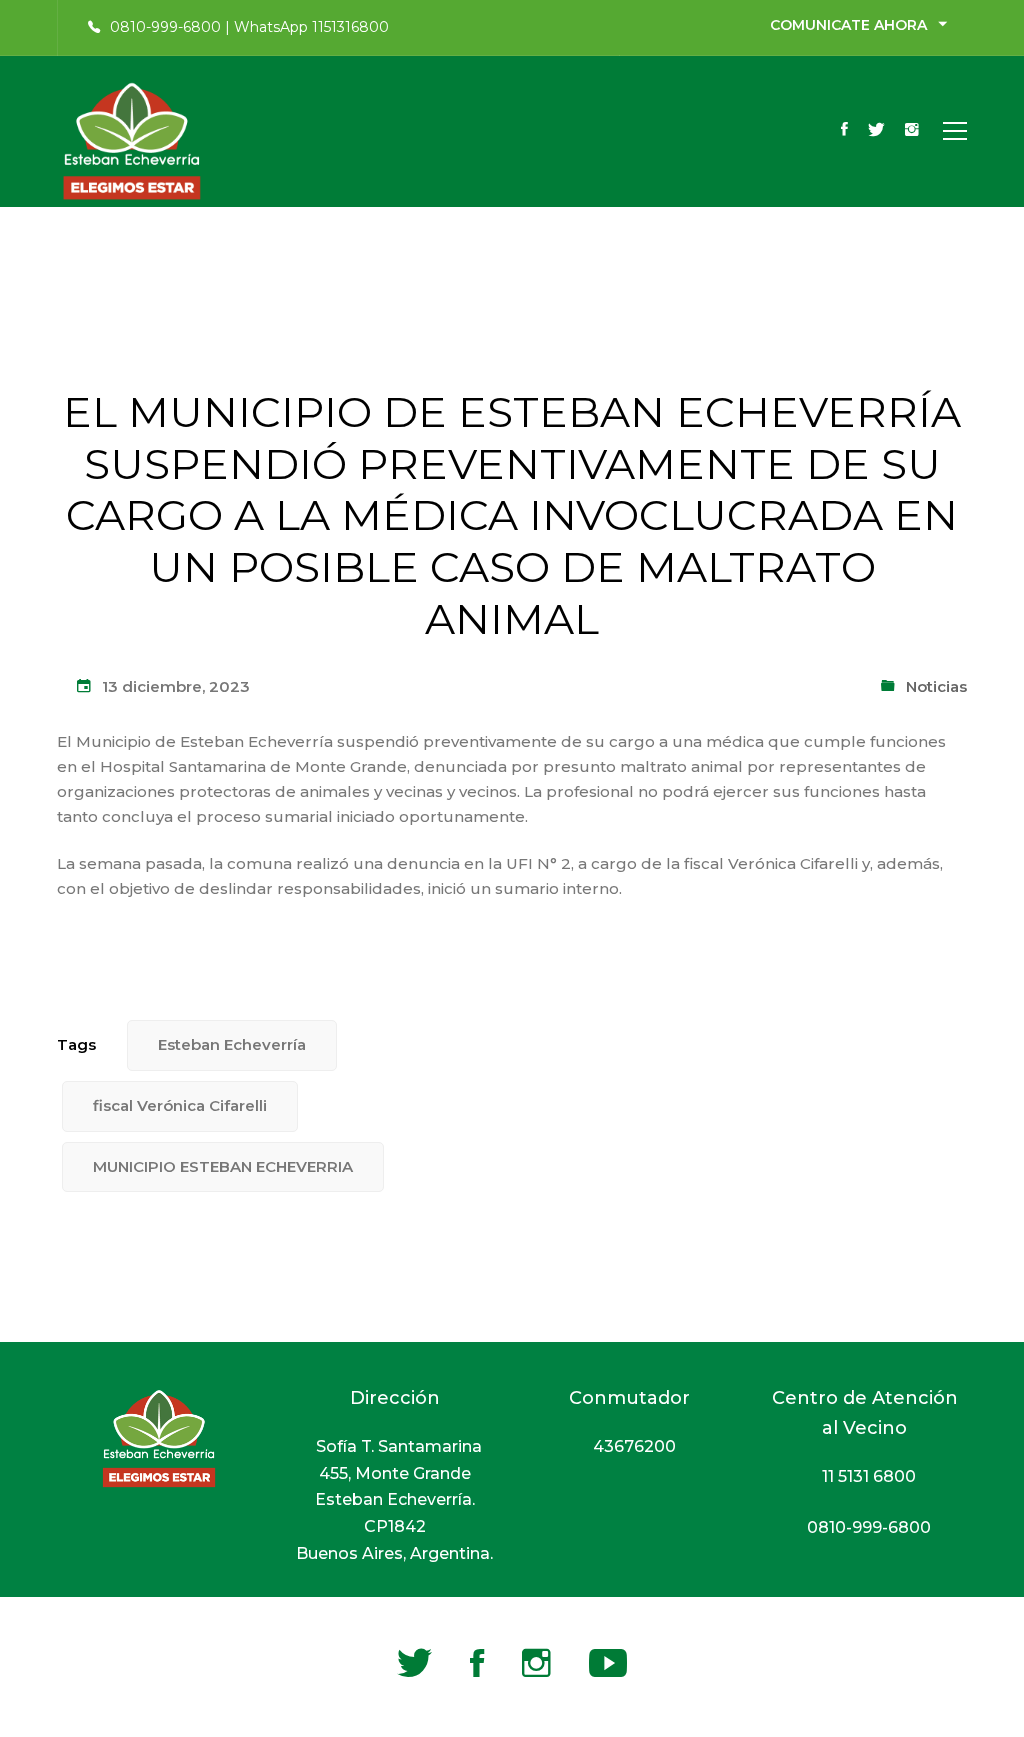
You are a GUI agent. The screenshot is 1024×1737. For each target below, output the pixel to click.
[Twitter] (876, 131)
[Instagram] (912, 131)
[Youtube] (608, 1663)
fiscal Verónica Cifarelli (180, 1105)
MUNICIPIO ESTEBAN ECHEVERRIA (223, 1166)
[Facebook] (844, 131)
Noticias (936, 686)
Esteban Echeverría (232, 1044)
